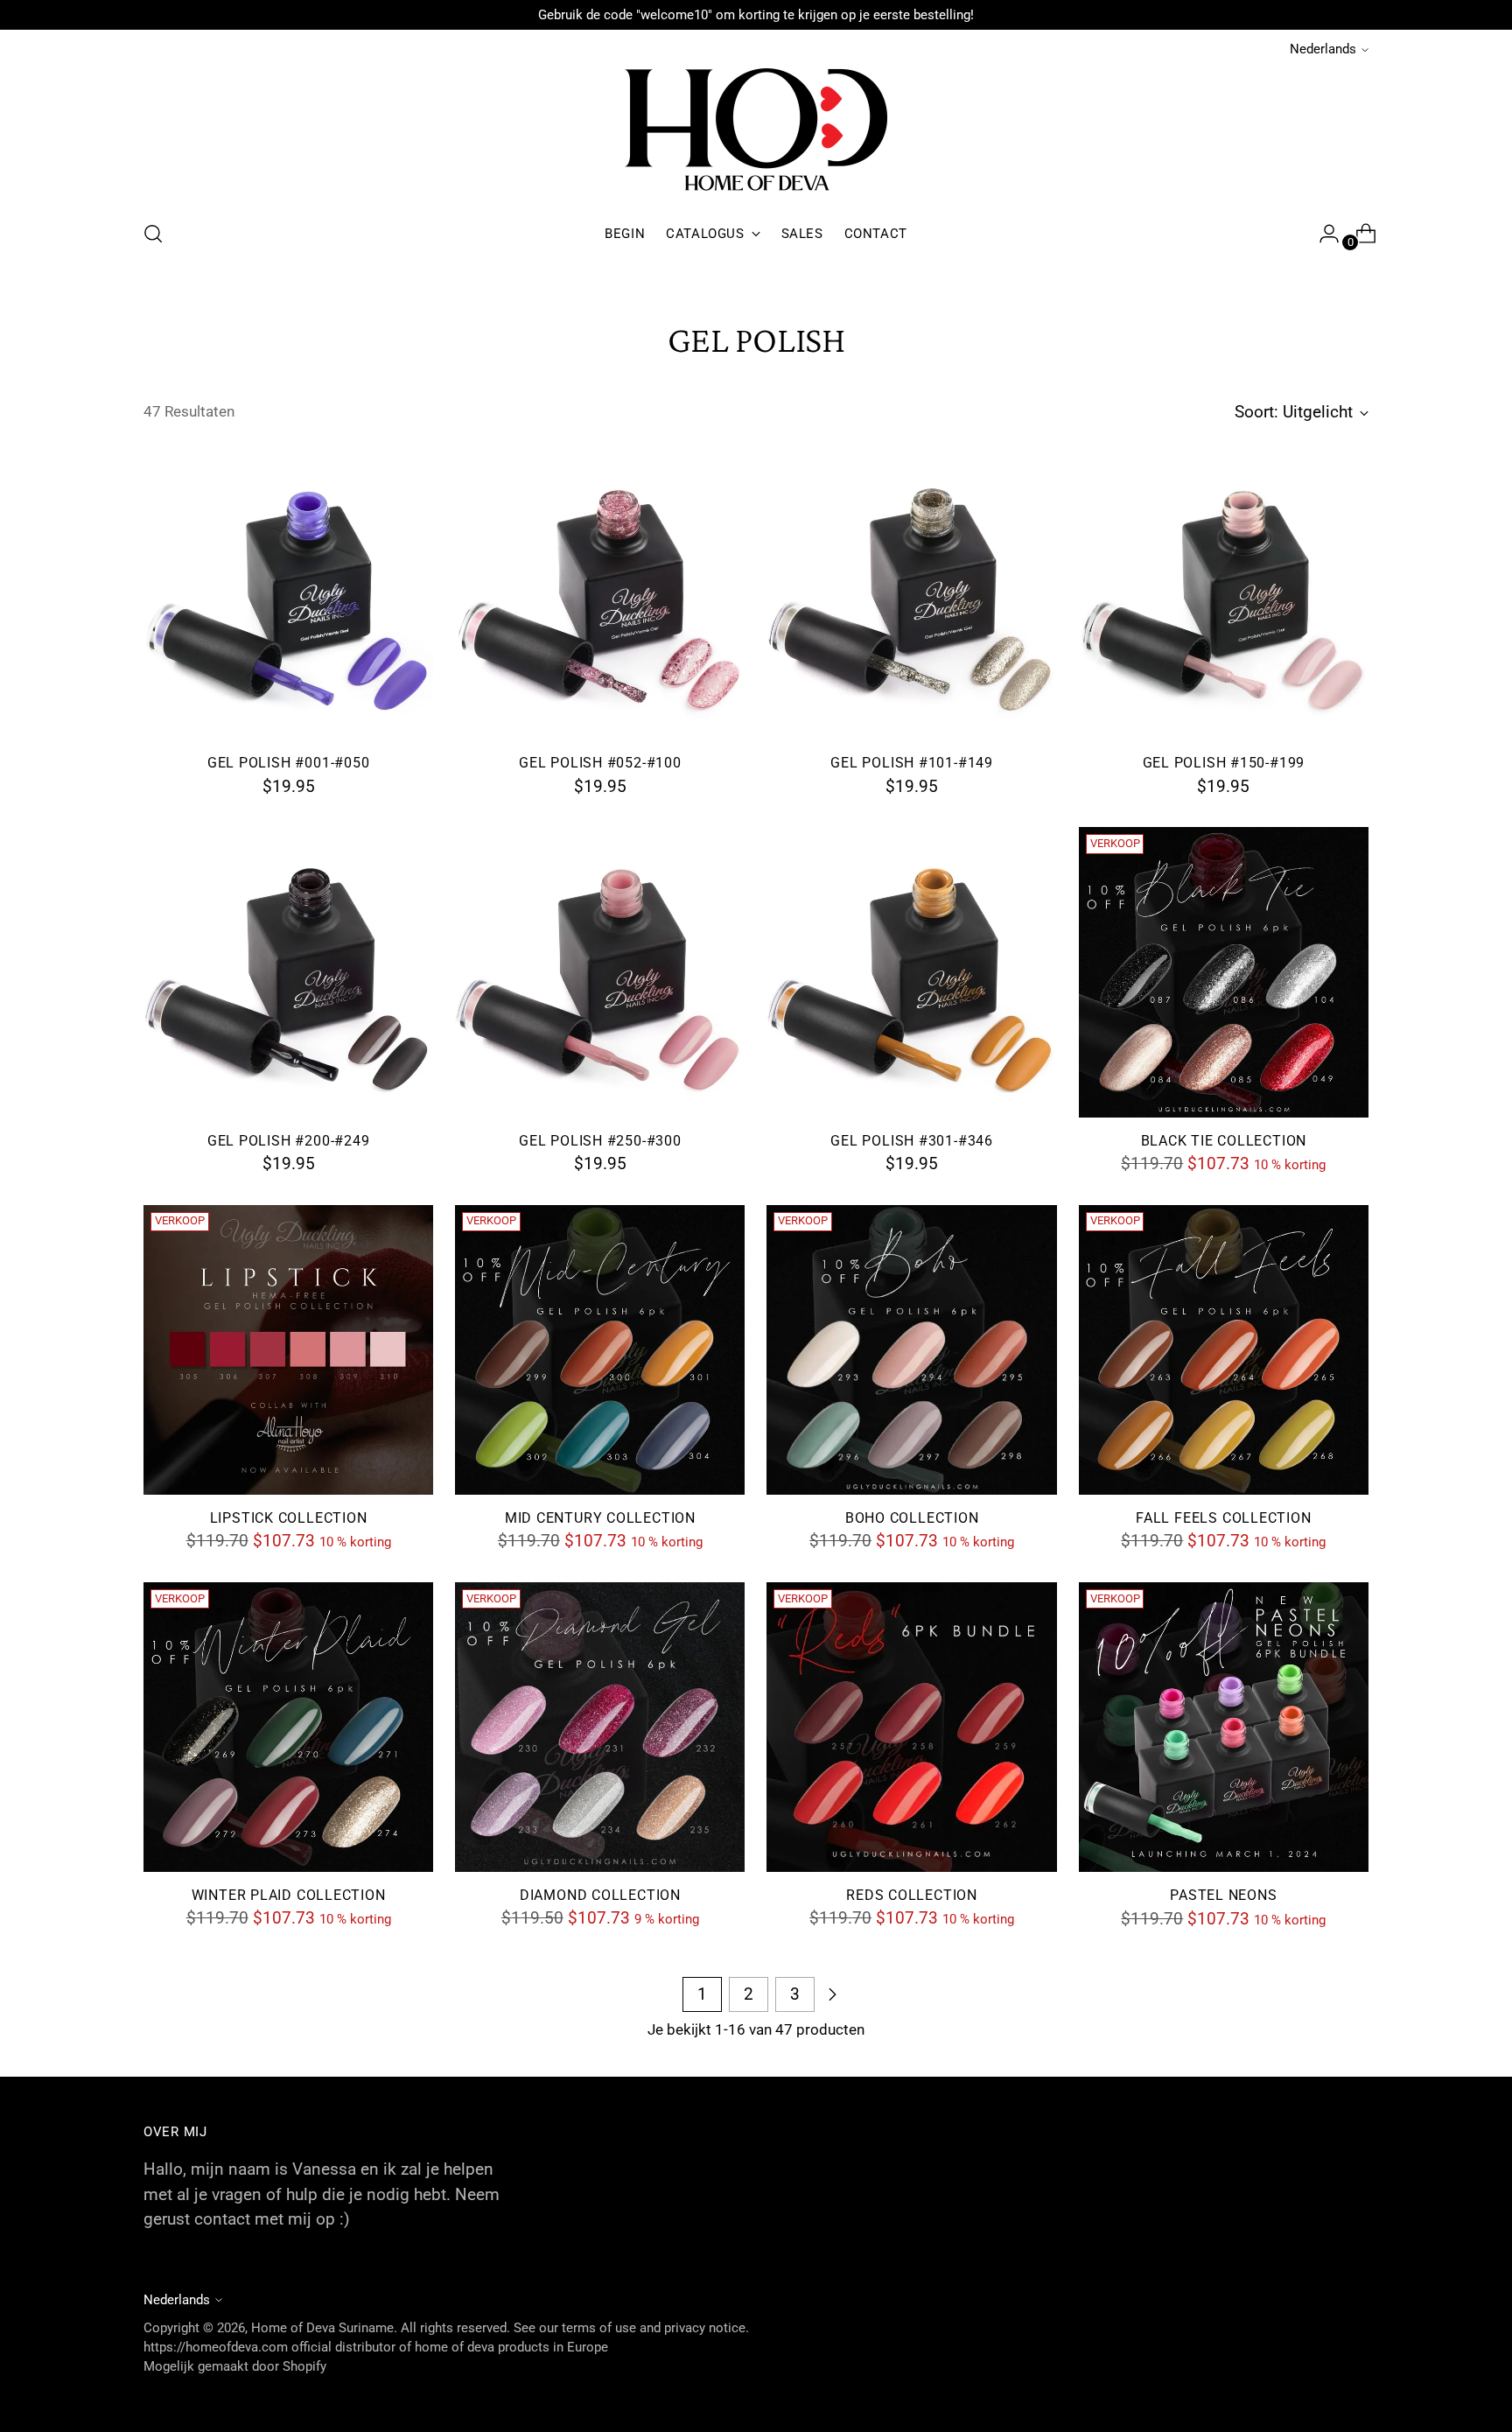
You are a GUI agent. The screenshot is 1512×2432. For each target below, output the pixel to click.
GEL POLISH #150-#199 (1224, 763)
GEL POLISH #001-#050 (289, 763)
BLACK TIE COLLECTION (1224, 1141)
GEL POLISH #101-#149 (912, 763)
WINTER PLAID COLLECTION (289, 1896)
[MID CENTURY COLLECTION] (600, 1350)
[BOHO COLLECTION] (911, 1350)
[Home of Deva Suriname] (756, 133)
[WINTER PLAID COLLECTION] (288, 1727)
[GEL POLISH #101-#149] (911, 595)
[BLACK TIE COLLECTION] (1224, 972)
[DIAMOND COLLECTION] (600, 1727)
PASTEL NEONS (1223, 1896)
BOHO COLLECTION (912, 1518)
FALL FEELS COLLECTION (1223, 1518)
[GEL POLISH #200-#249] (288, 972)
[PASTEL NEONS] (1224, 1727)
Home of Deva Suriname (322, 2328)
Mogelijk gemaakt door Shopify (235, 2366)
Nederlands (1323, 49)
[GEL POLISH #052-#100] (600, 595)
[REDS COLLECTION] (911, 1727)
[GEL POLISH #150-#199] (1224, 595)
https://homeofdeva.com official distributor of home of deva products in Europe (376, 2347)
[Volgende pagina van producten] (832, 1994)
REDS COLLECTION (912, 1896)
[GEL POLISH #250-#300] (600, 972)
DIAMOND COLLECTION (600, 1896)
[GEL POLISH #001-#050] (288, 595)
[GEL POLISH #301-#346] (911, 972)
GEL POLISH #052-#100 (600, 763)
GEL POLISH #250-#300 (600, 1141)
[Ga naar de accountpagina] (1322, 234)
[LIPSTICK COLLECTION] (288, 1350)
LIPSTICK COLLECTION (289, 1518)
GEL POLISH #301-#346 (912, 1141)
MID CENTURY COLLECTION (600, 1518)
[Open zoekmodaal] (153, 234)
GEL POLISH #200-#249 (289, 1141)
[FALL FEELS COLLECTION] (1224, 1350)
